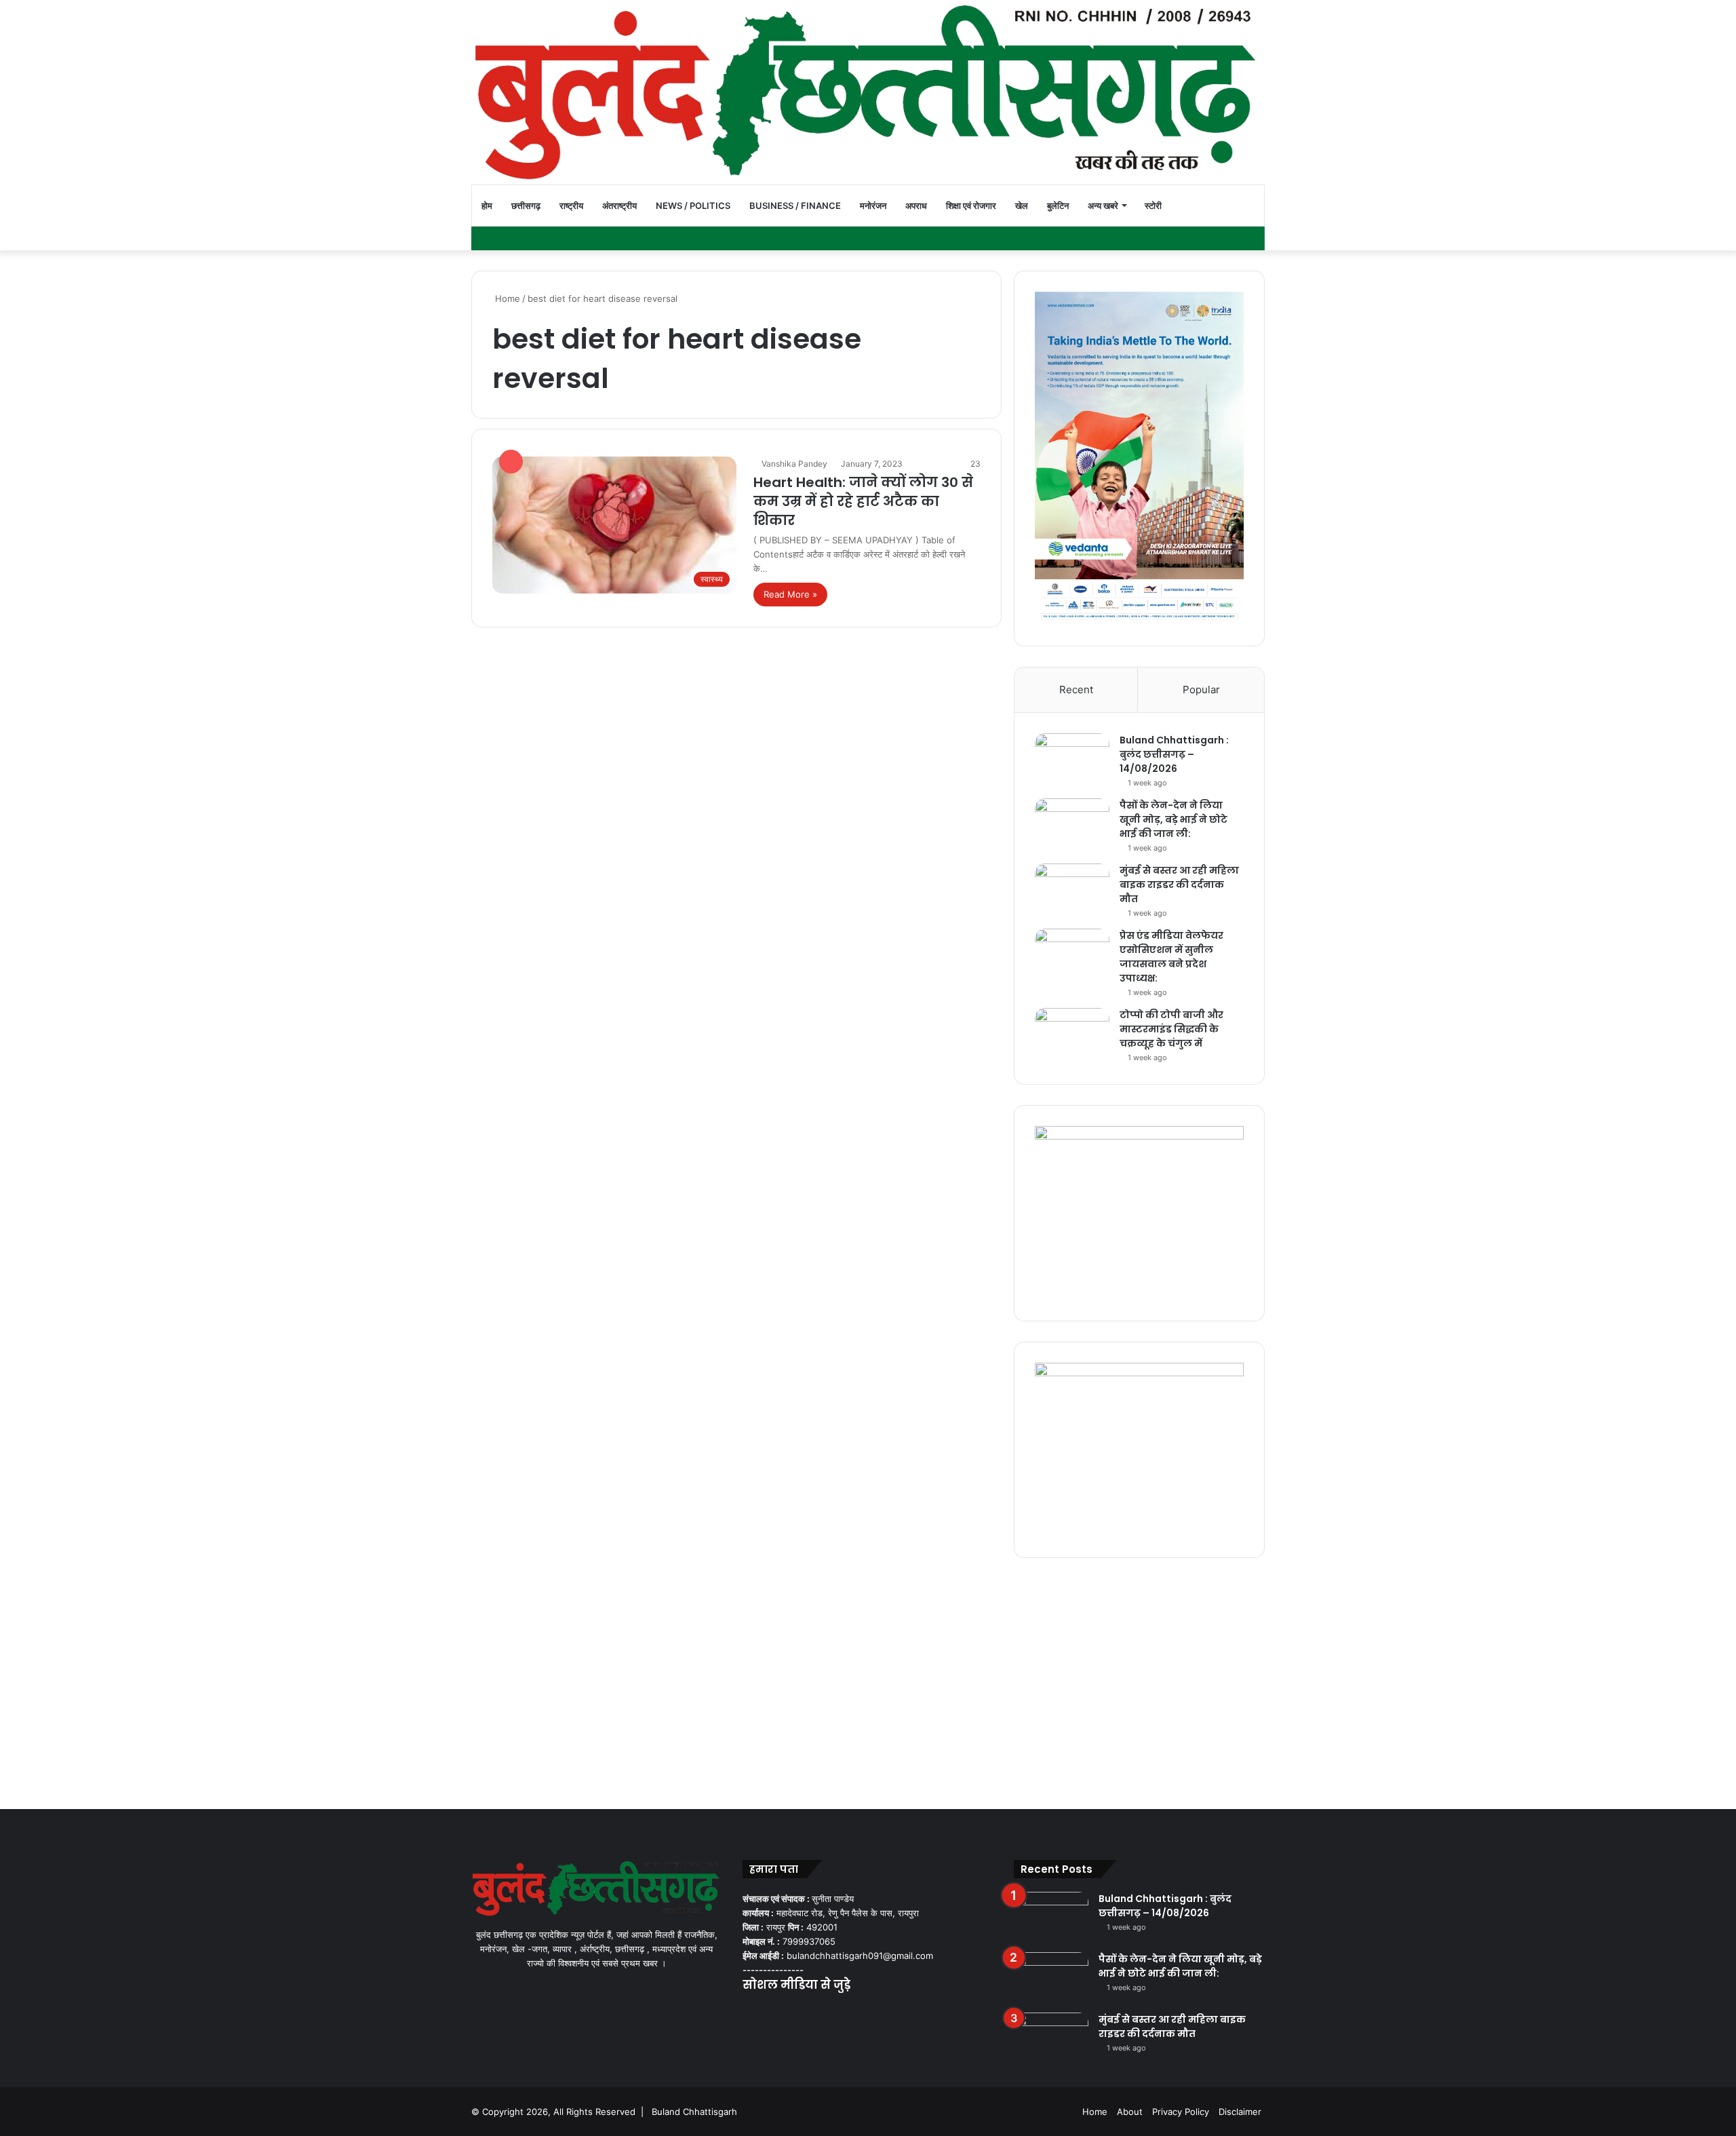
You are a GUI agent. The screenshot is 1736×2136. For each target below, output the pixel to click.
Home (506, 298)
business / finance (795, 206)
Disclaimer (1240, 2112)
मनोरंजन (873, 206)
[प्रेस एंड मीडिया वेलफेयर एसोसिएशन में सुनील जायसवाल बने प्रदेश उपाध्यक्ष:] (1072, 954)
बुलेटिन (1058, 206)
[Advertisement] (868, 1680)
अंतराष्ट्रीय (619, 206)
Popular (1201, 690)
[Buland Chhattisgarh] (868, 92)
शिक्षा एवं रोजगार (971, 206)
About (1130, 2112)
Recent (1076, 690)
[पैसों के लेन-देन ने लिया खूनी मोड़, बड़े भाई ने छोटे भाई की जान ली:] (1072, 824)
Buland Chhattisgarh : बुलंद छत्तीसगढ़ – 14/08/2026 (1174, 754)
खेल (1022, 206)
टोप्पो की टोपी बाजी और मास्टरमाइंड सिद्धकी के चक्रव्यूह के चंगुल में (1171, 1029)
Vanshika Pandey (794, 464)
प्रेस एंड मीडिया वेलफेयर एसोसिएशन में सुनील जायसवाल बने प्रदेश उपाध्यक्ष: (1171, 957)
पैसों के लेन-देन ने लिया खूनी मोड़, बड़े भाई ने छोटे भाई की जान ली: (1173, 819)
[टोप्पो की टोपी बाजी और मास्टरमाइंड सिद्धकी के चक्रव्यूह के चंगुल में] (1072, 1033)
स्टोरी (1153, 206)
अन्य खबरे (1103, 206)
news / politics (693, 206)
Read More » (790, 594)
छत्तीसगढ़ (526, 206)
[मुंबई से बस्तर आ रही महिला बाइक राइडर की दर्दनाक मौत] (1072, 889)
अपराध (916, 206)
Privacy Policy (1181, 2112)
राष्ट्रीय (571, 206)
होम (487, 206)
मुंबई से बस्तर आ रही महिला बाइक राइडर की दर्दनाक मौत (1179, 885)
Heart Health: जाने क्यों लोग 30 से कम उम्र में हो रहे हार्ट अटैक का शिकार (863, 501)
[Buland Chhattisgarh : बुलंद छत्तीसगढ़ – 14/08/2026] (1072, 759)
